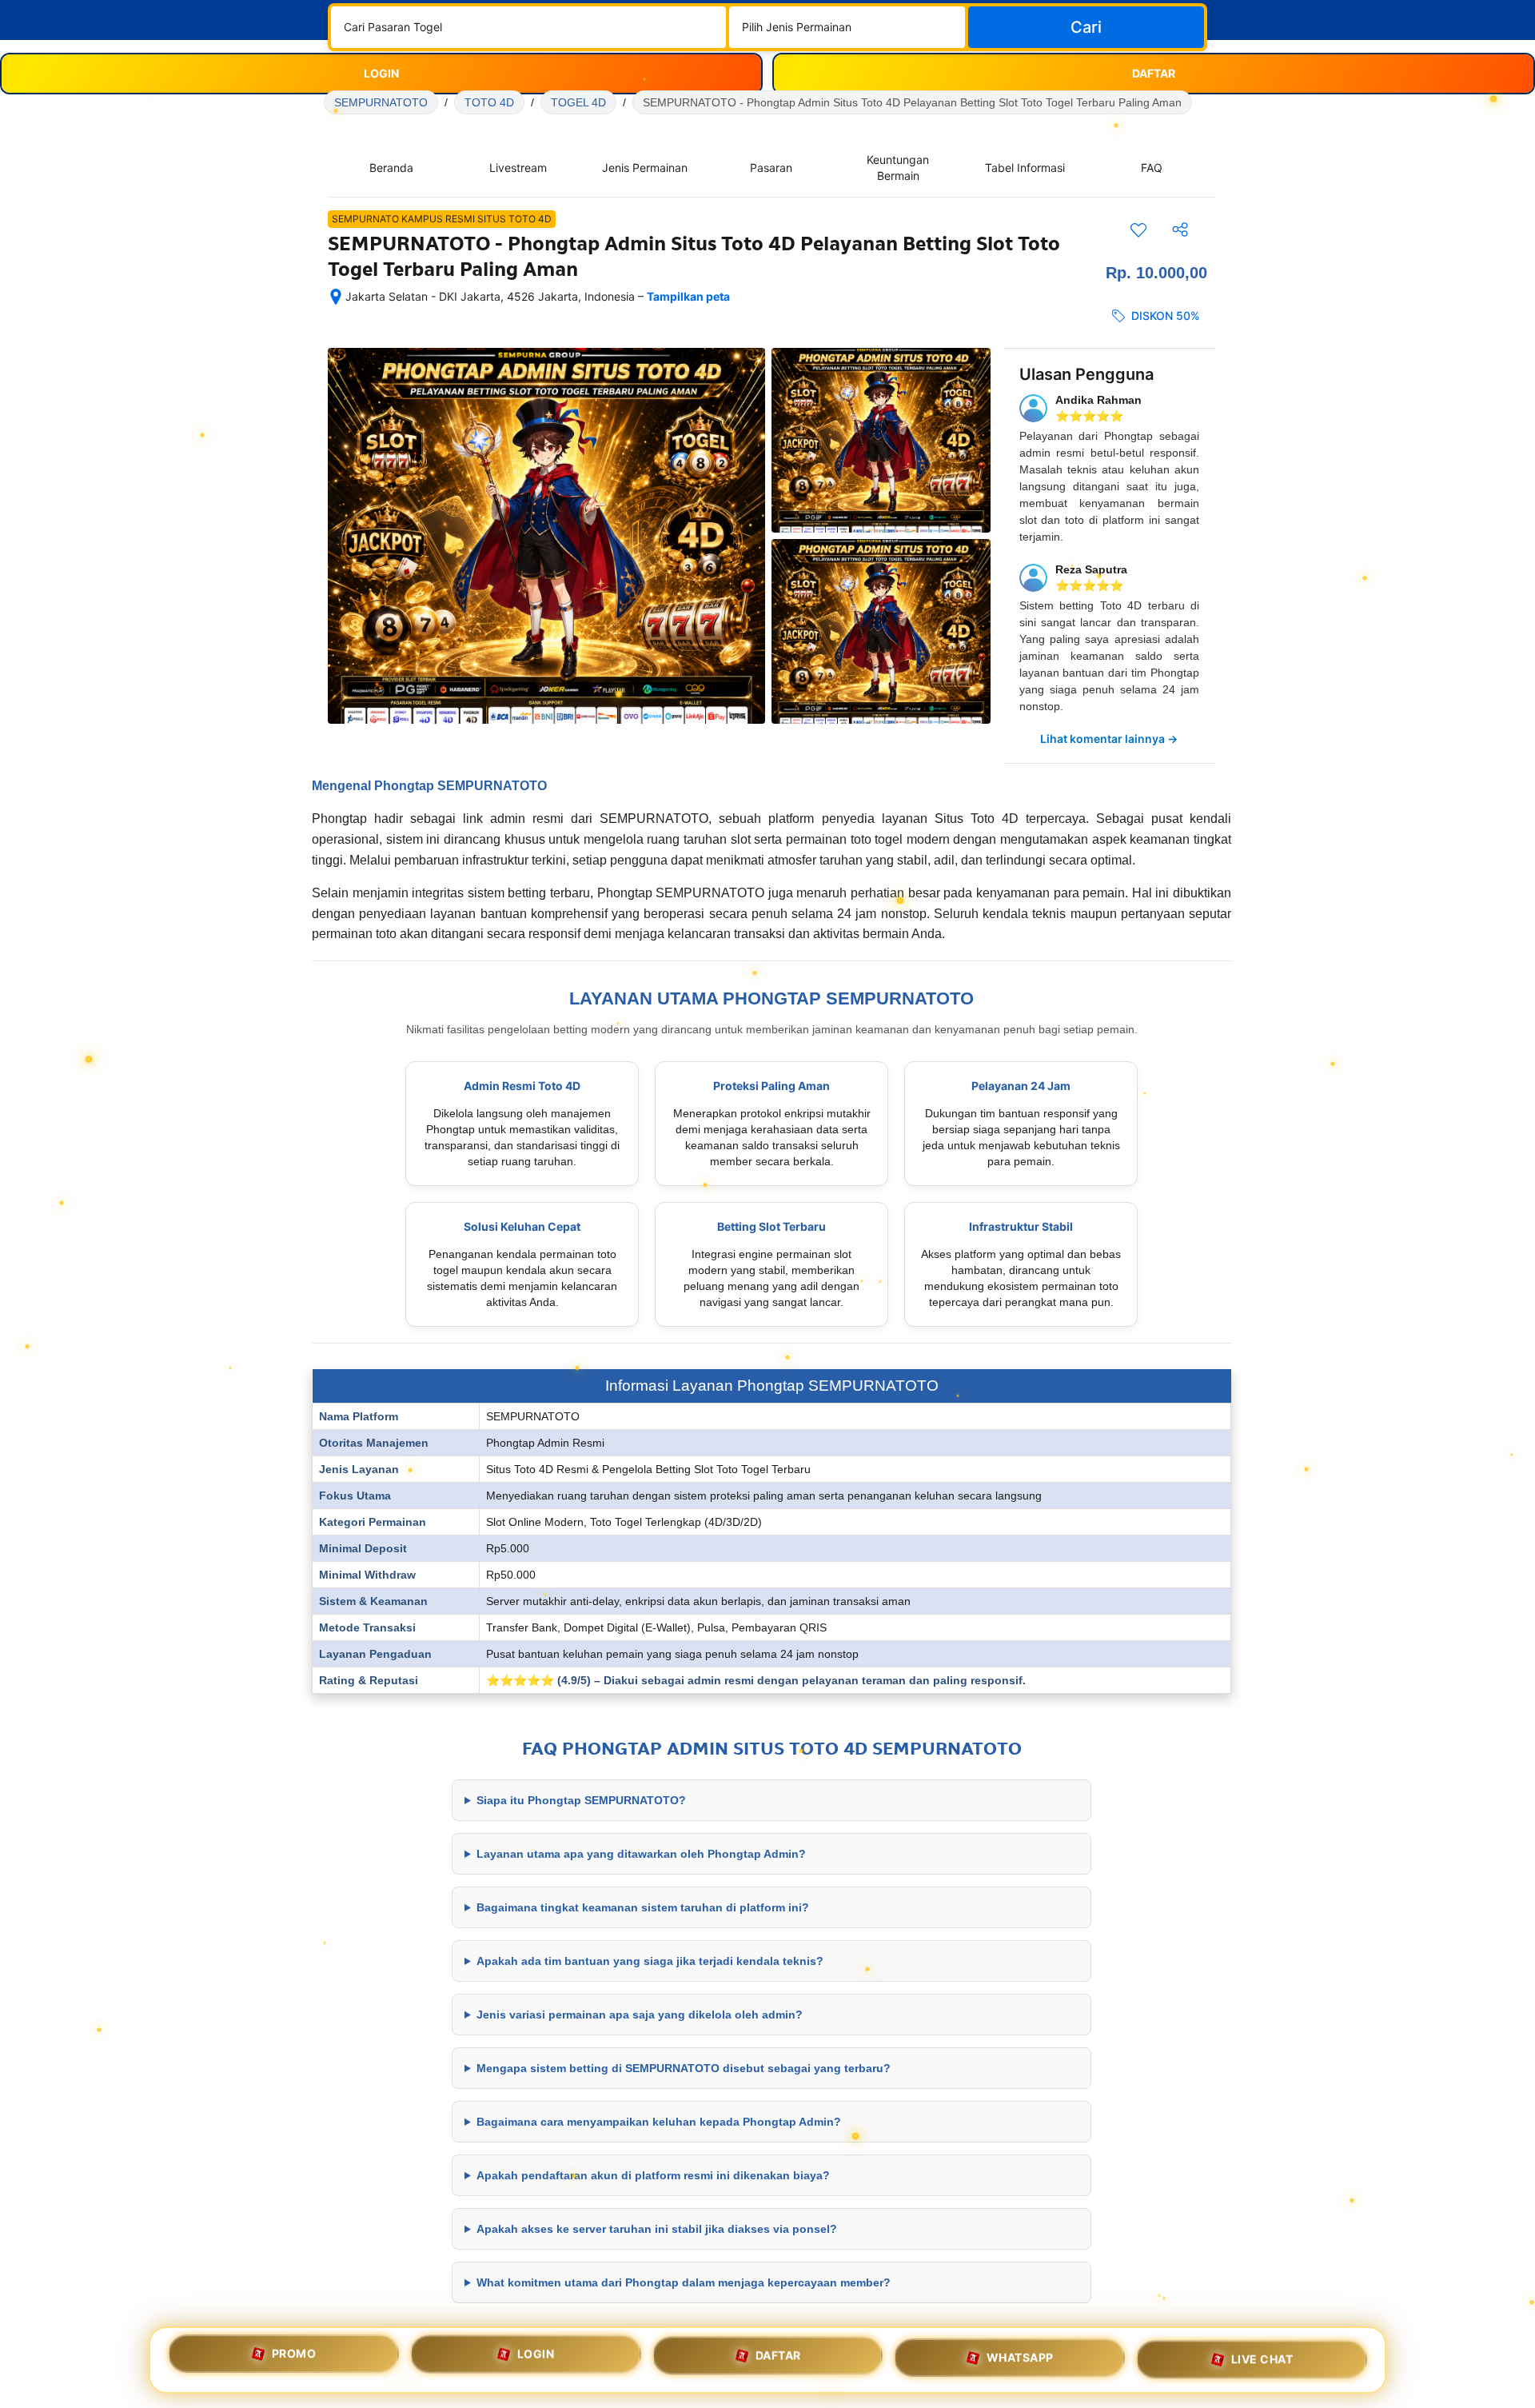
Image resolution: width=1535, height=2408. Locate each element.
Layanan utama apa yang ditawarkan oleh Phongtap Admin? (641, 1854)
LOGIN (536, 2360)
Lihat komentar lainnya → (1109, 739)
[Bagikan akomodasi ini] (1180, 230)
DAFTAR (778, 2359)
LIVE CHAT (1262, 2356)
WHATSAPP (1020, 2357)
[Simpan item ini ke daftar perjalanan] (1138, 230)
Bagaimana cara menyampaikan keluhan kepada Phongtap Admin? (659, 2122)
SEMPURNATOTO (381, 102)
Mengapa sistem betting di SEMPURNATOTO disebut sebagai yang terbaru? (684, 2068)
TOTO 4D (489, 102)
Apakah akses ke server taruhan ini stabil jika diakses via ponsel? (657, 2229)
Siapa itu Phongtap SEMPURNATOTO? (581, 1800)
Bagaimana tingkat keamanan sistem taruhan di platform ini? (643, 1907)
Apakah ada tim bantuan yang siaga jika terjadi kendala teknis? (650, 1961)
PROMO (294, 2359)
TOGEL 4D (578, 102)
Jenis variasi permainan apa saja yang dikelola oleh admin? (640, 2015)
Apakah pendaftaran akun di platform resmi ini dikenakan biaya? (653, 2175)
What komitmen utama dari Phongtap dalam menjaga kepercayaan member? (684, 2282)
